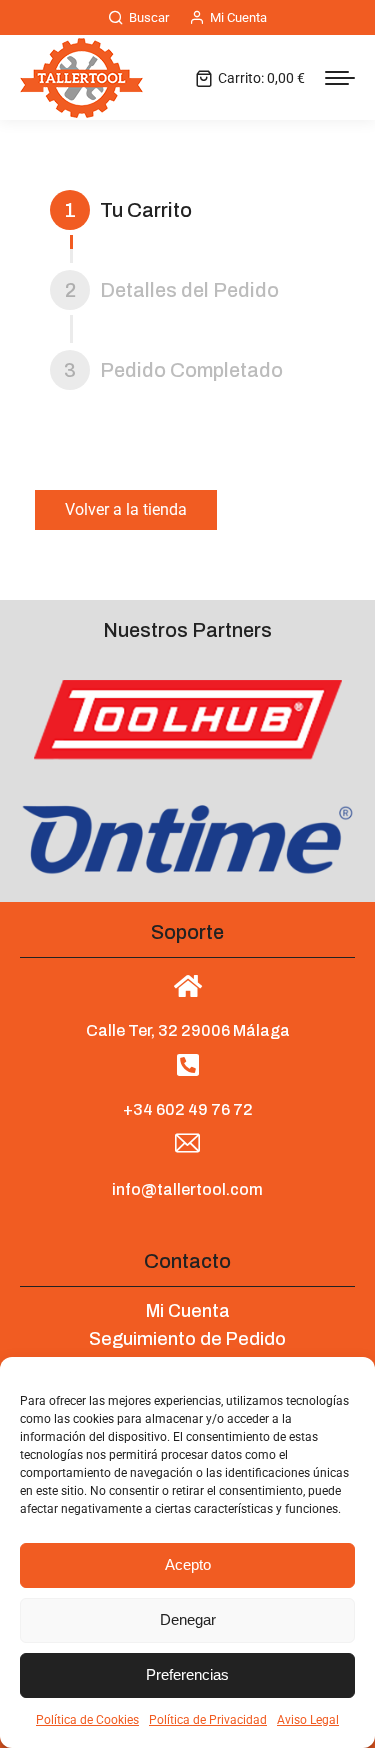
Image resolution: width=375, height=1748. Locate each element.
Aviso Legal (308, 1720)
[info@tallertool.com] (187, 1143)
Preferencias (187, 1674)
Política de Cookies (87, 1720)
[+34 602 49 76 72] (187, 1064)
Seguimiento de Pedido (187, 1339)
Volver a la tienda (126, 509)
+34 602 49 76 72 (188, 1109)
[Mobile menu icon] (340, 78)
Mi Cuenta (238, 17)
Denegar (188, 1619)
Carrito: (261, 78)
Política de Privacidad (208, 1720)
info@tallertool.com (187, 1189)
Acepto (188, 1564)
